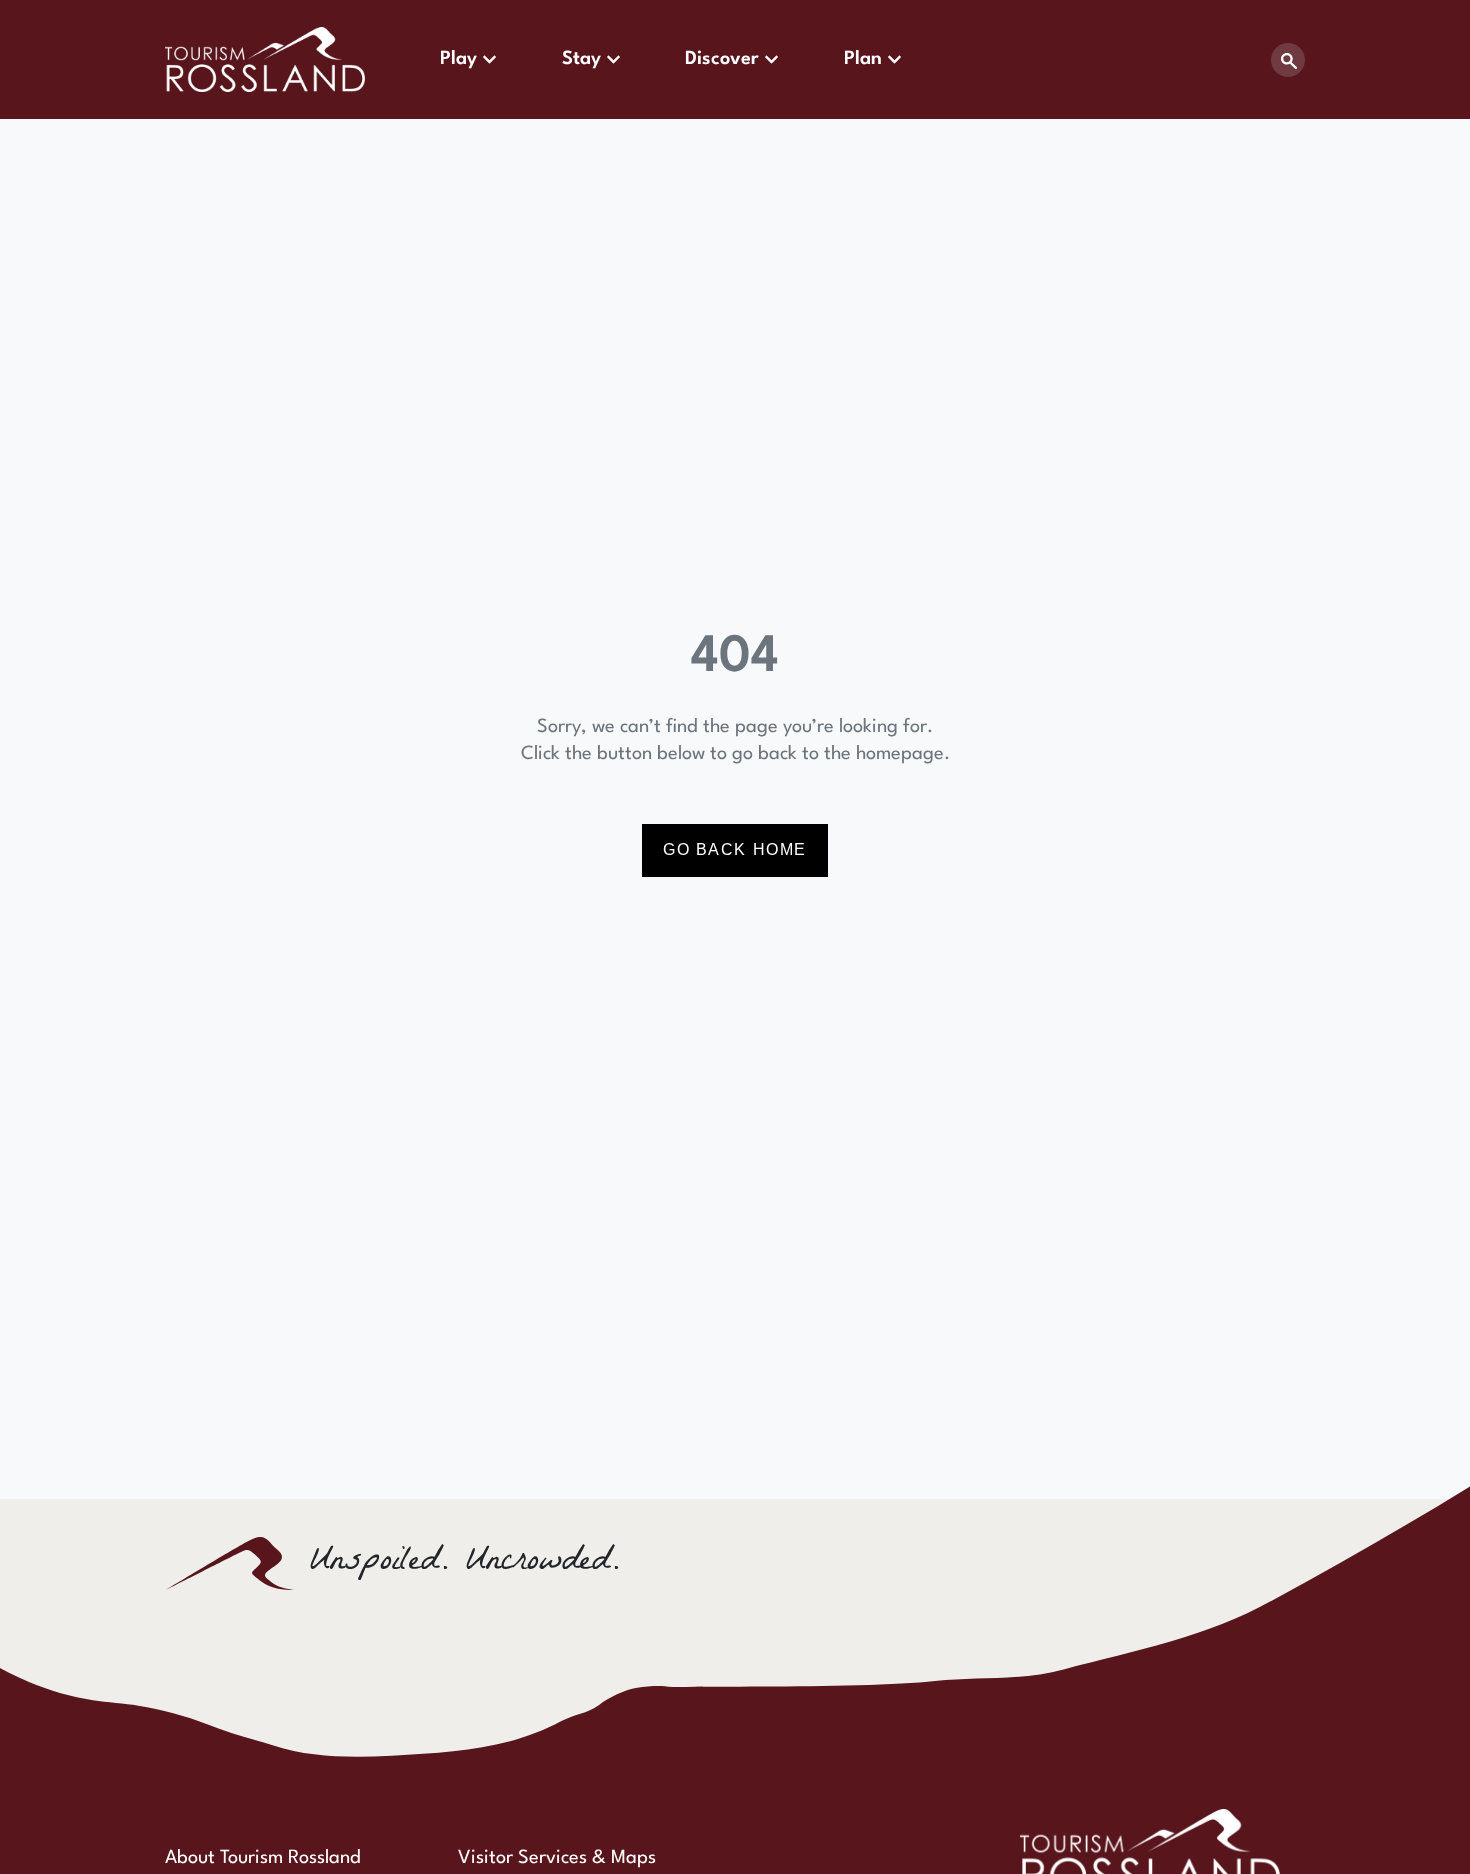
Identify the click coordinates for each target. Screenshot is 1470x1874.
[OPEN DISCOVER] (771, 59)
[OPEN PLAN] (894, 59)
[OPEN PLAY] (489, 59)
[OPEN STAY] (613, 59)
